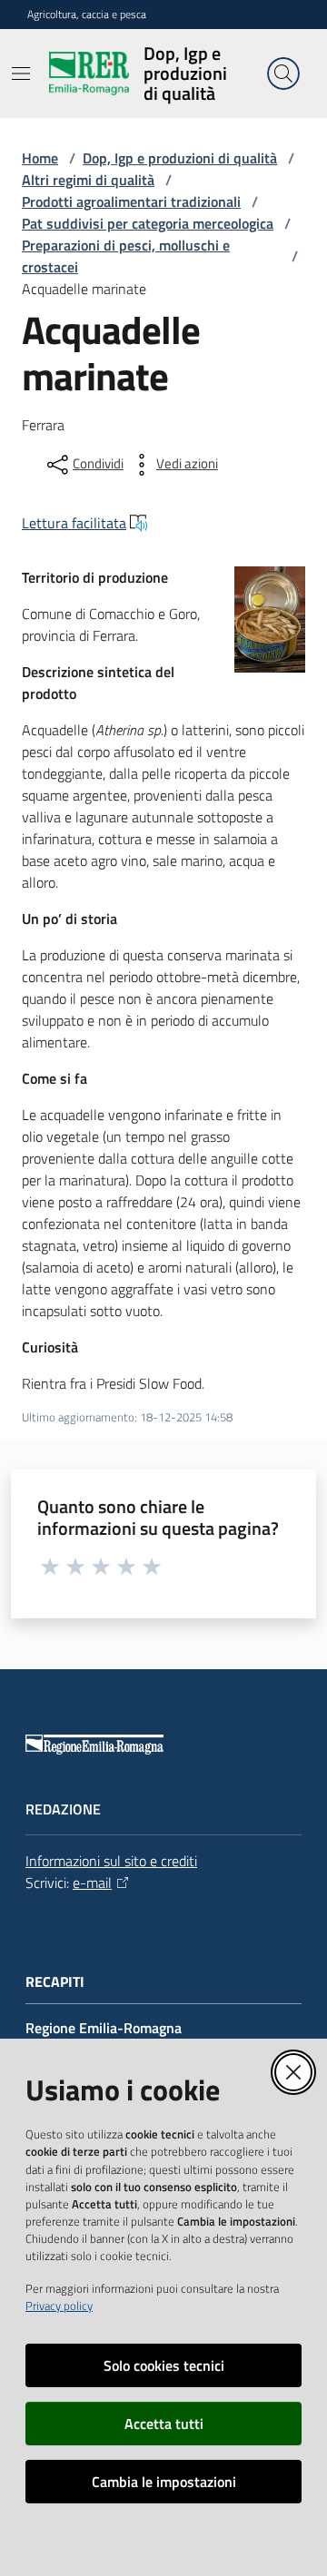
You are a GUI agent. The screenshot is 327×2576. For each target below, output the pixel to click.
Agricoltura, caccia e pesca (87, 15)
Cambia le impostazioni (164, 2482)
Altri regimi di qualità (88, 180)
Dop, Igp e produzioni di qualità (180, 158)
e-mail (92, 1883)
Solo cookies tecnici (164, 2365)
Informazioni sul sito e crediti (111, 1861)
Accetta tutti (164, 2424)
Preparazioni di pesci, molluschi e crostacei (126, 256)
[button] (283, 74)
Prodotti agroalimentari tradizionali (131, 202)
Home (40, 158)
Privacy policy (59, 2306)
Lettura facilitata (74, 523)
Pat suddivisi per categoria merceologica (148, 223)
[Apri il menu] (21, 74)
